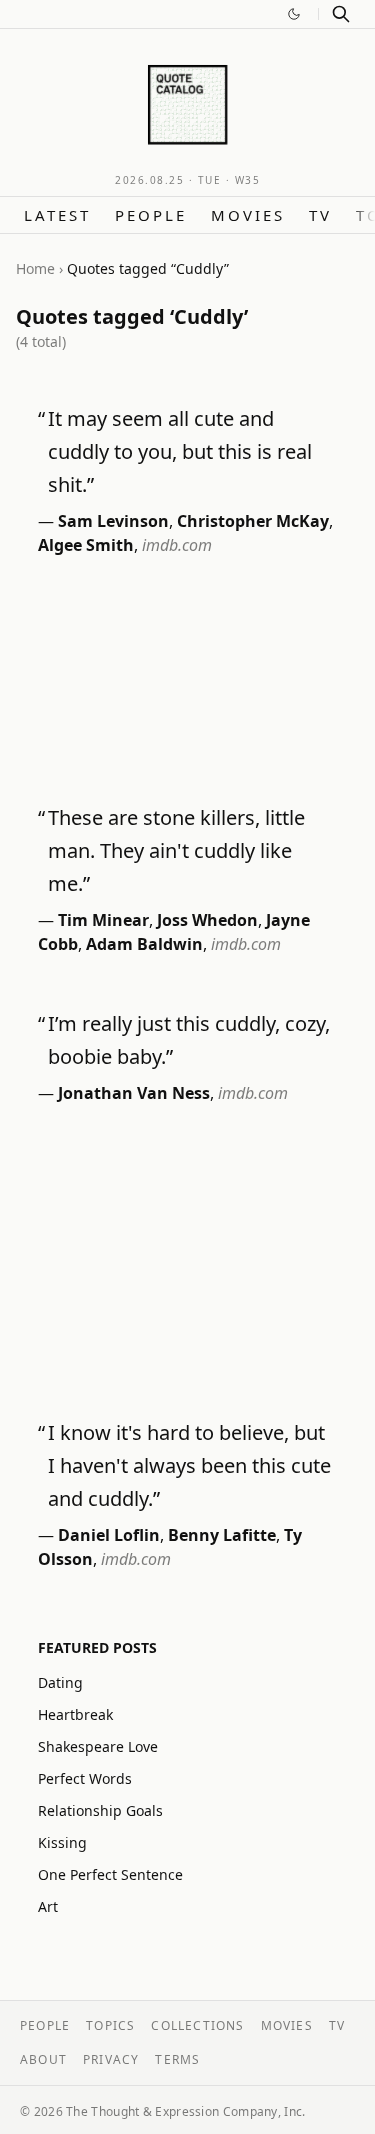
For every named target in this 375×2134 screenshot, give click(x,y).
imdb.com (177, 545)
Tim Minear (103, 920)
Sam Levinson (113, 521)
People (151, 215)
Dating (60, 1682)
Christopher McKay (253, 521)
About (43, 2059)
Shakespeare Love (98, 1746)
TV (320, 215)
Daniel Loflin (109, 1535)
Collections (197, 2025)
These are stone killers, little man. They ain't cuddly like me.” (176, 850)
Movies (248, 215)
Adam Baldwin (144, 944)
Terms (177, 2059)
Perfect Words (85, 1778)
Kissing (62, 1842)
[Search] (341, 14)
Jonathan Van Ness (134, 1093)
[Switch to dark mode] (294, 14)
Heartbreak (75, 1714)
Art (48, 1906)
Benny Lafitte (222, 1535)
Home (35, 268)
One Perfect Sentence (110, 1874)
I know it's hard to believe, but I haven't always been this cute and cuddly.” (189, 1465)
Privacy (111, 2059)
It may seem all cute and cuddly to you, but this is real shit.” (180, 451)
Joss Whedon (207, 920)
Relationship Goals (100, 1810)
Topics (110, 2025)
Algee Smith (86, 545)
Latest (57, 215)
